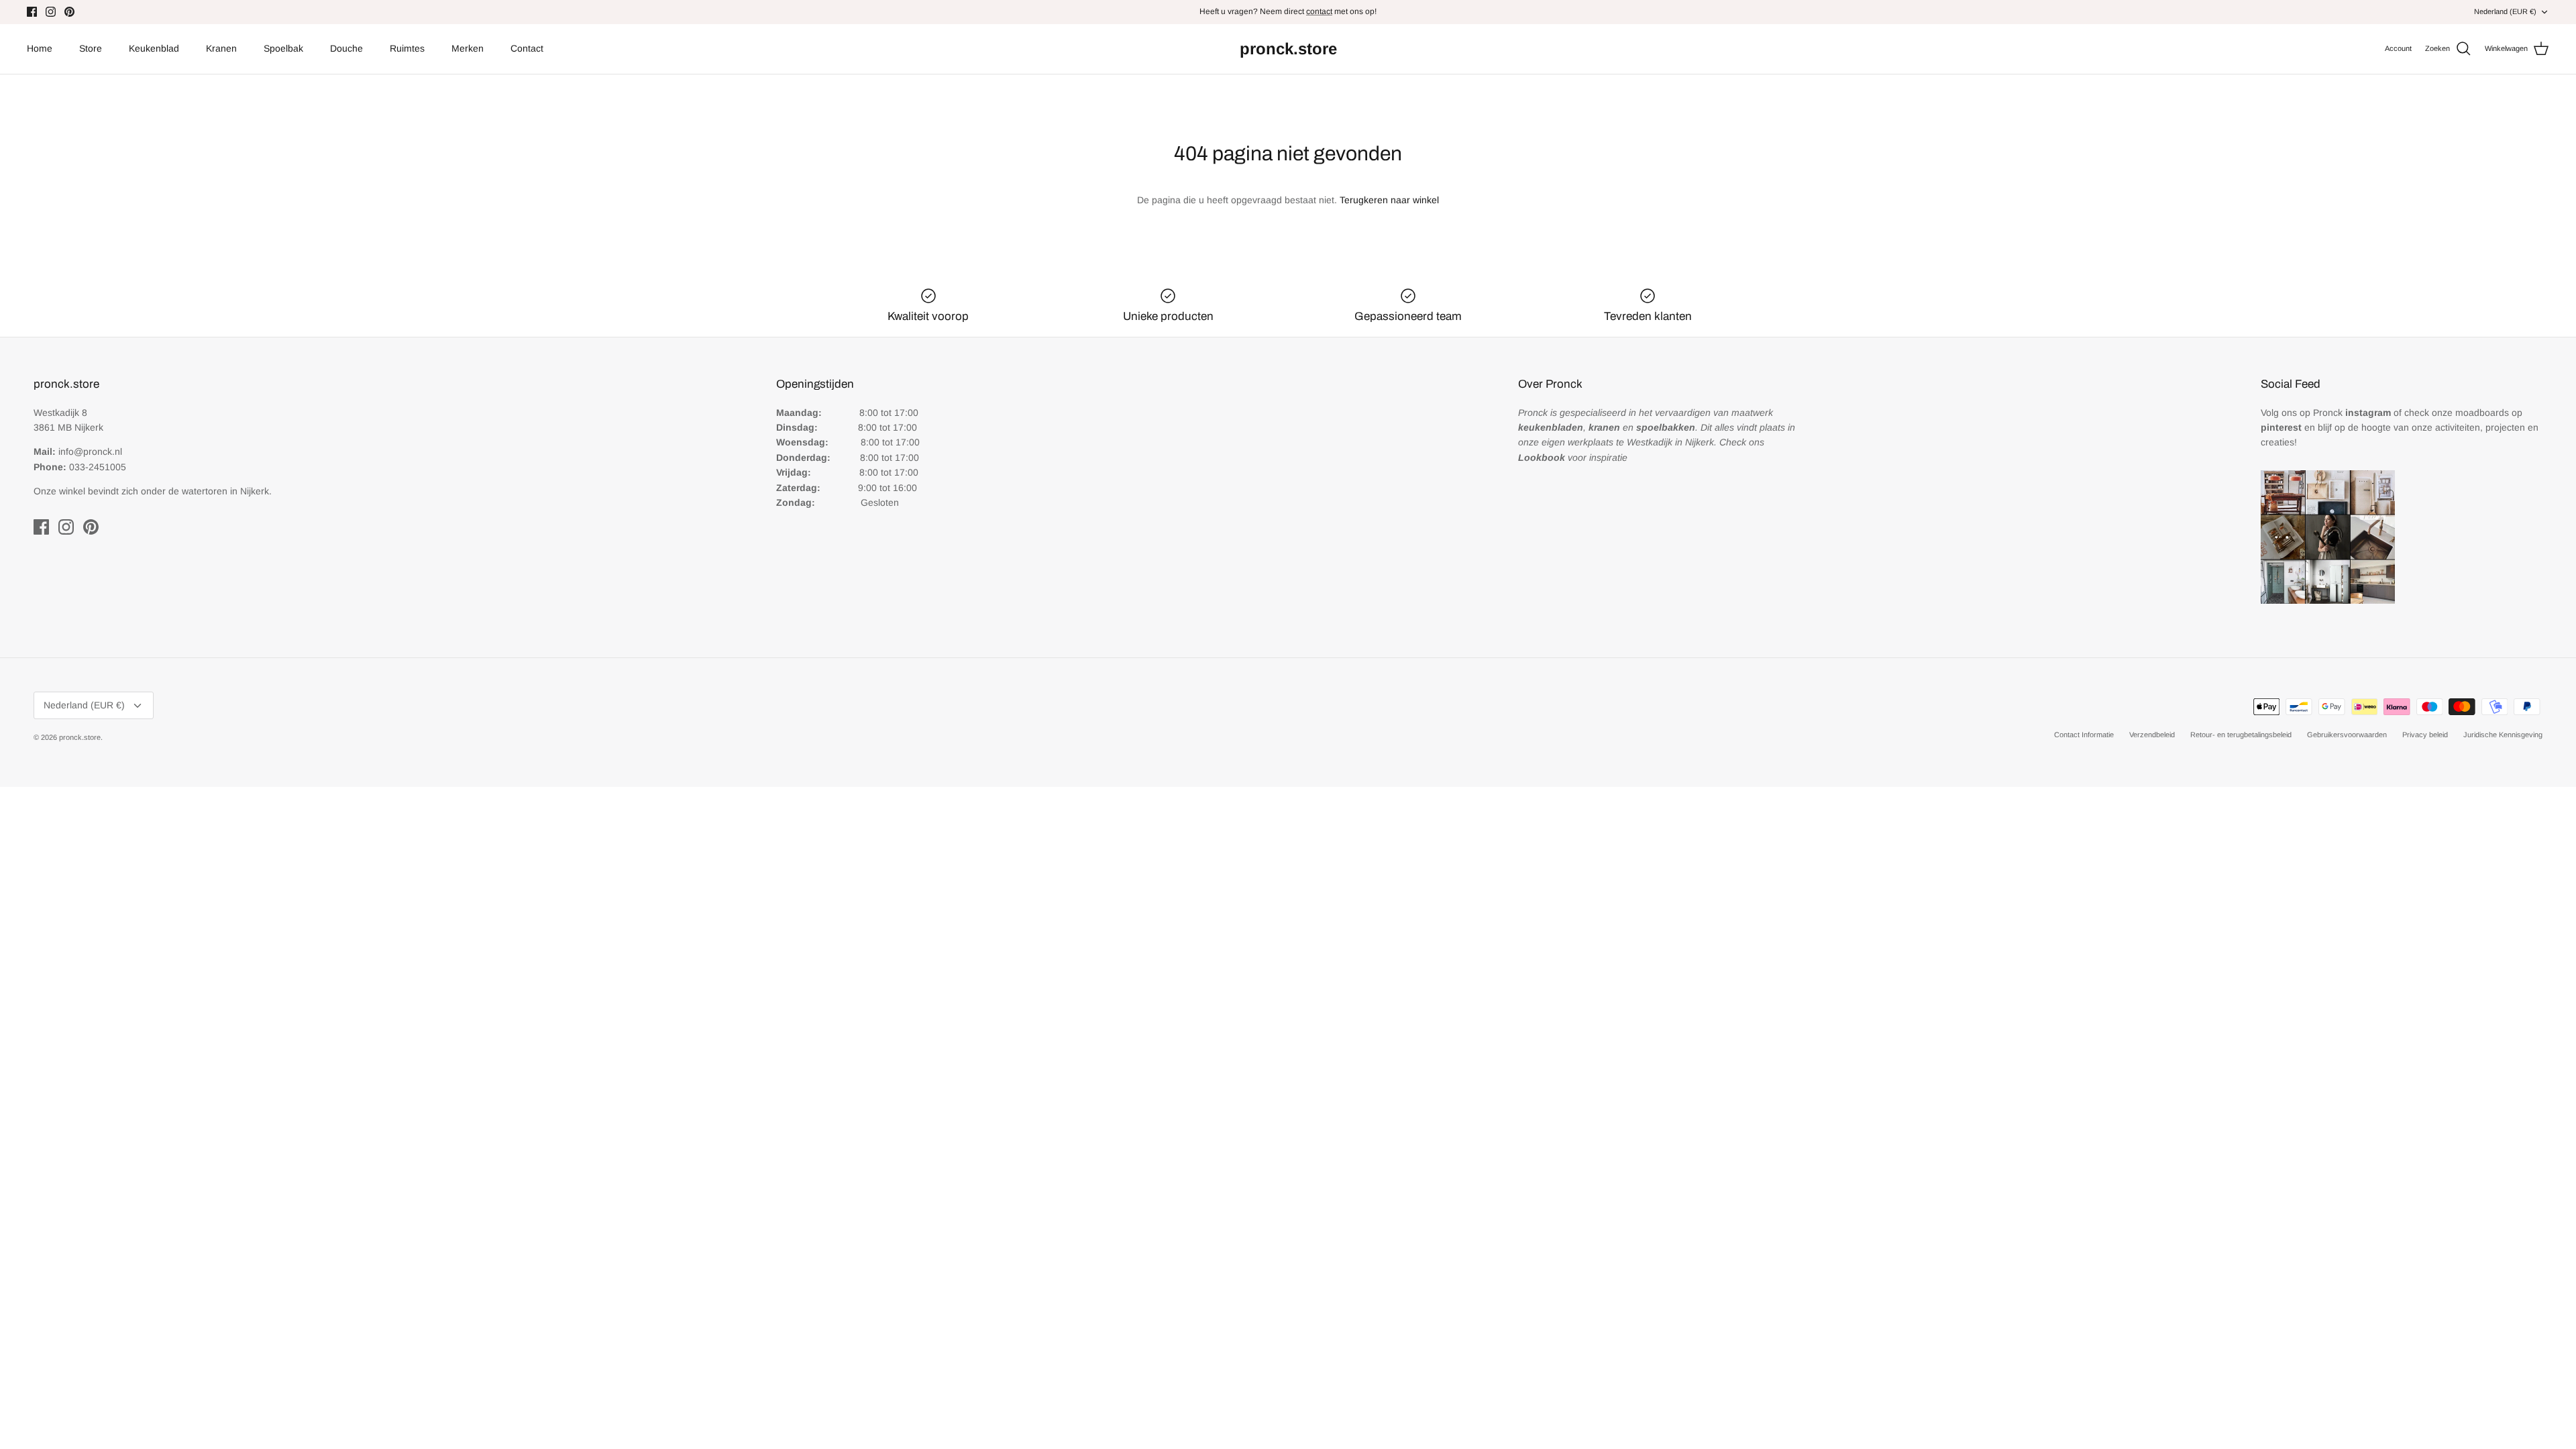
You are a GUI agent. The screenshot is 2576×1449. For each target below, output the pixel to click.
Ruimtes (407, 48)
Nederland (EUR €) (2505, 11)
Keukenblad (154, 48)
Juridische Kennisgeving (2503, 735)
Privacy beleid (2425, 735)
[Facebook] (32, 12)
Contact (527, 48)
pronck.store (80, 737)
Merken (468, 48)
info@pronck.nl (90, 451)
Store (91, 48)
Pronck (2352, 413)
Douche (346, 48)
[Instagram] (51, 12)
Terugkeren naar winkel (1389, 200)
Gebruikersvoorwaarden (2347, 735)
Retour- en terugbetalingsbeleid (2241, 735)
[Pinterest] (69, 12)
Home (40, 48)
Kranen (221, 48)
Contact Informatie (2084, 735)
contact (1319, 11)
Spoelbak (283, 48)
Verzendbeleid (2152, 735)
